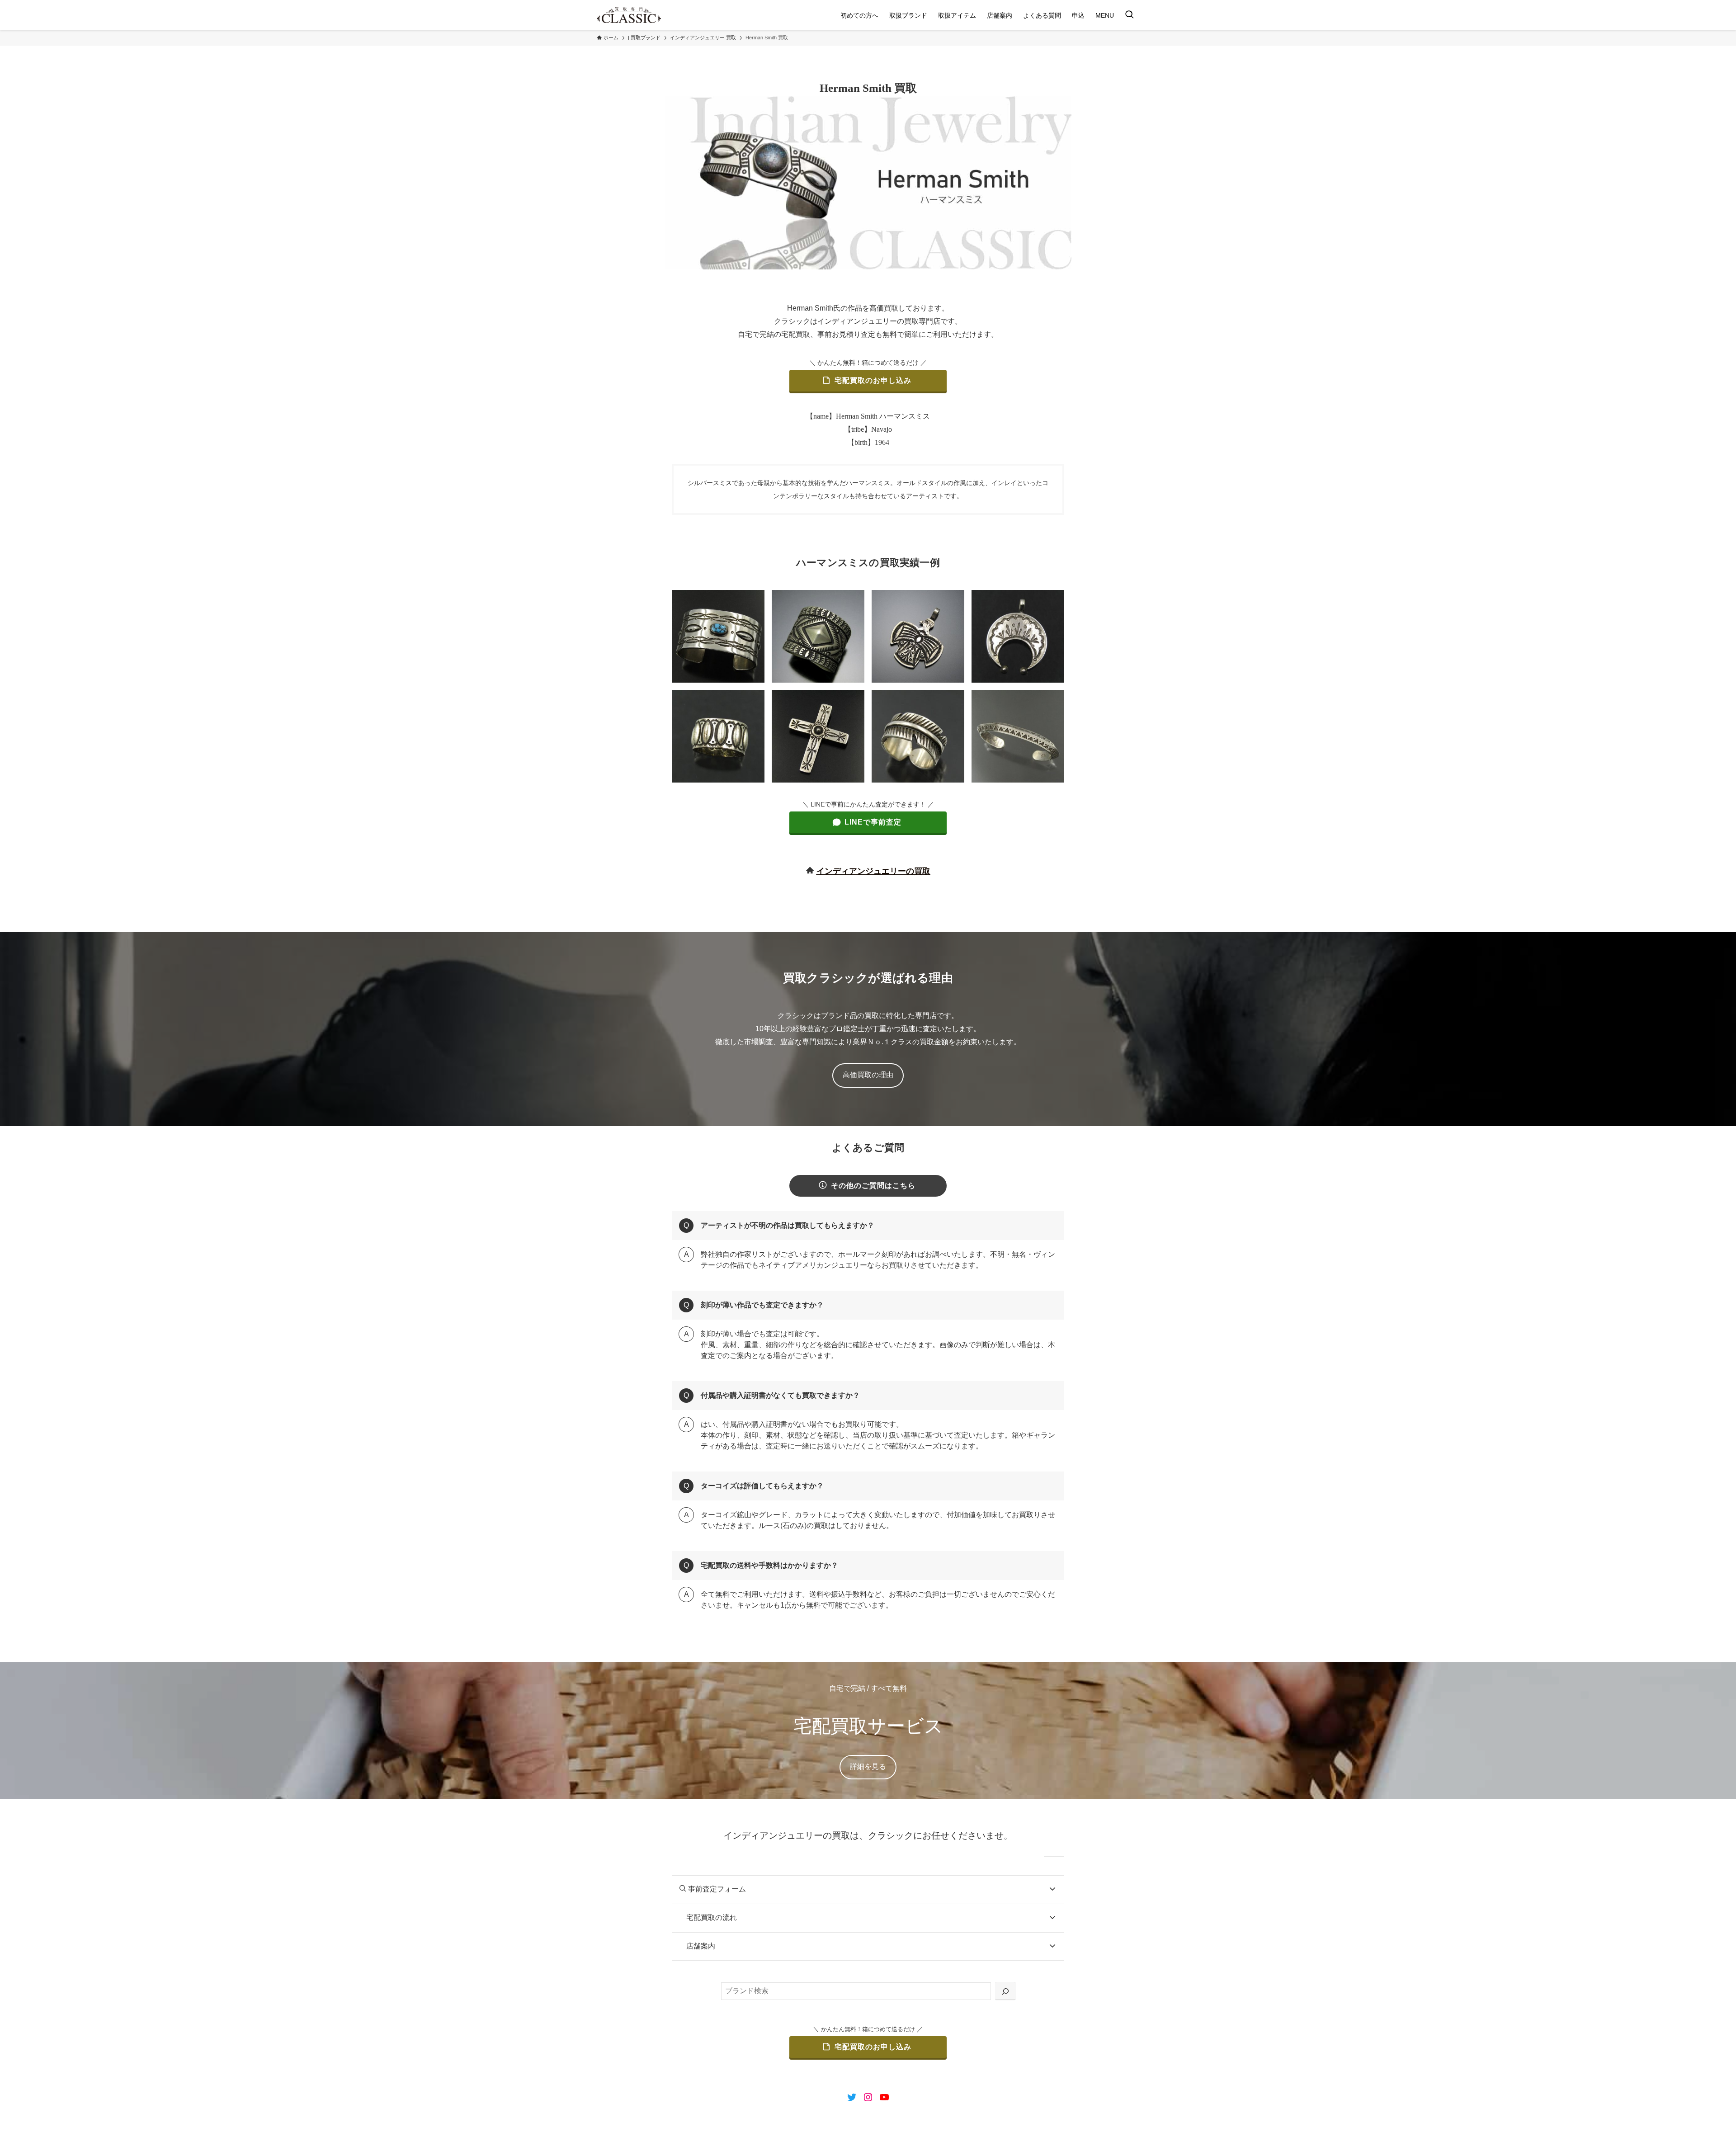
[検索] (1005, 1991)
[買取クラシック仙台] (629, 15)
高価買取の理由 (868, 1075)
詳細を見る (868, 1766)
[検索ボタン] (1129, 15)
